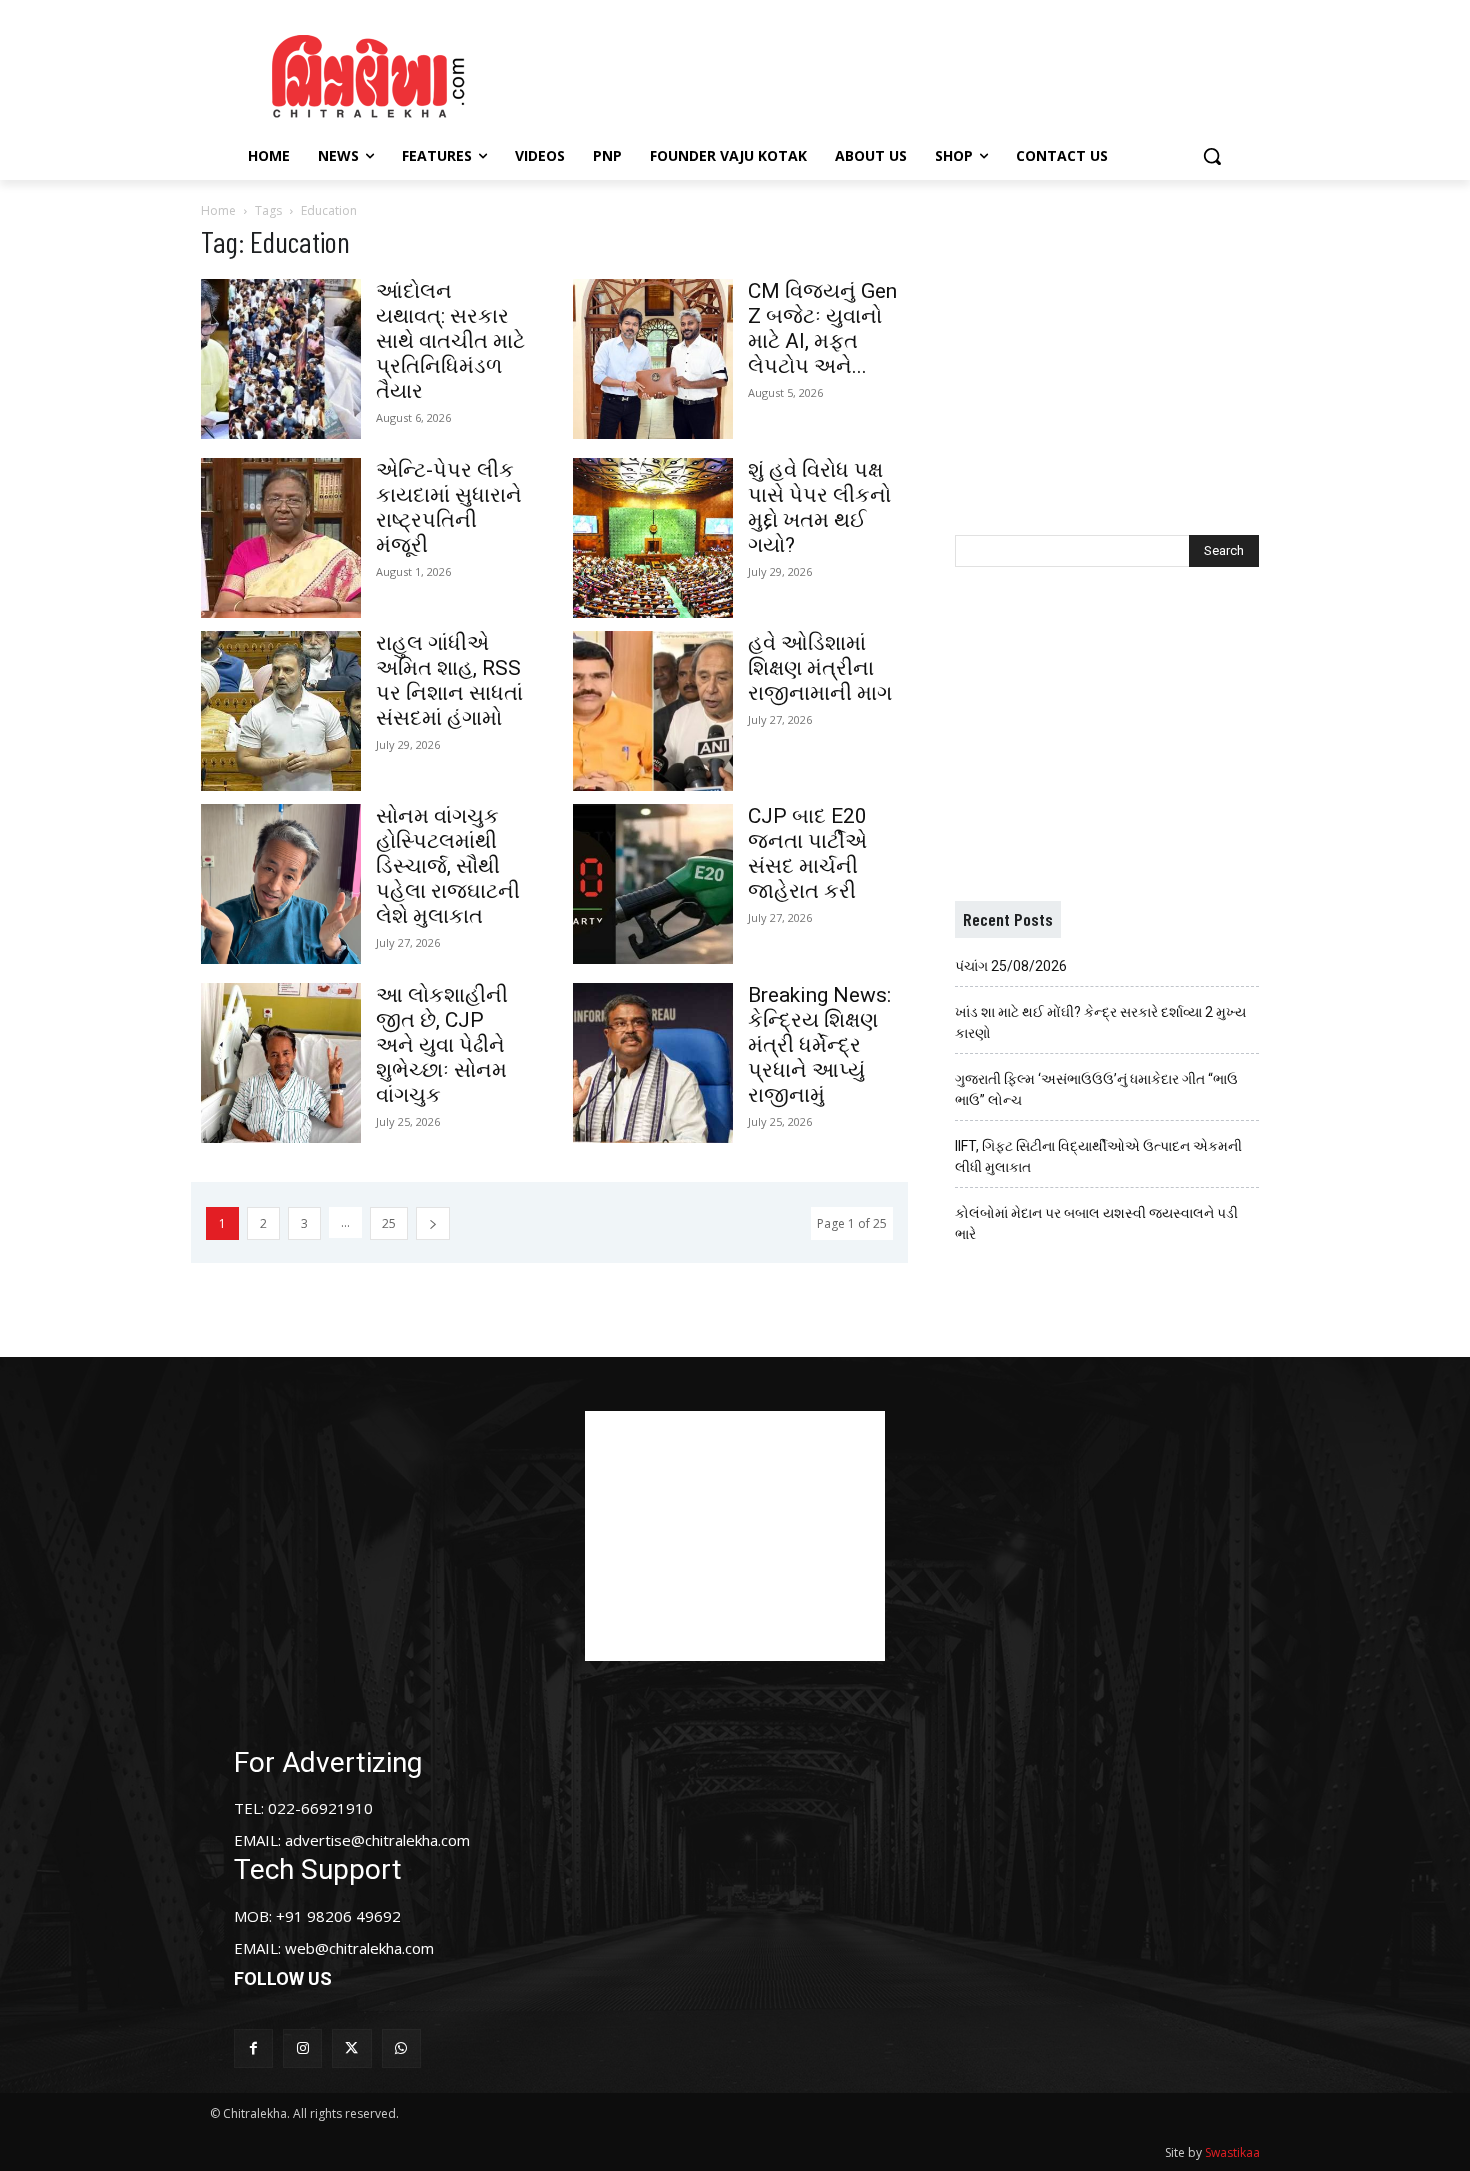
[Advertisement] (904, 73)
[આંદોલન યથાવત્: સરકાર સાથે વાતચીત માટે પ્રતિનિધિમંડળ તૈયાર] (281, 359)
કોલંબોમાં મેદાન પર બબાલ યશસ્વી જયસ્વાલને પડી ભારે (1096, 1223)
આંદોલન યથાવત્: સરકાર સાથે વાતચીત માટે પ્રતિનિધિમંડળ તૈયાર (450, 341)
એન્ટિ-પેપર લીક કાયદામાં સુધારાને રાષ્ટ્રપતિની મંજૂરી (449, 507)
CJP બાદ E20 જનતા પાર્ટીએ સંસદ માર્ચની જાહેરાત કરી (807, 853)
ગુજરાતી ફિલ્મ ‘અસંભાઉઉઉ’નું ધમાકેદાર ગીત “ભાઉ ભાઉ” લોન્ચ (1096, 1089)
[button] (1212, 156)
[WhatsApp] (401, 2048)
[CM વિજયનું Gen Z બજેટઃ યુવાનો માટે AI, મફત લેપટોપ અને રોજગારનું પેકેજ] (653, 359)
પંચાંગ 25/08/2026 (1011, 966)
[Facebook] (253, 2048)
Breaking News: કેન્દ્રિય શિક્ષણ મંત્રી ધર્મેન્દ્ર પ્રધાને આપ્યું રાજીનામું (819, 1045)
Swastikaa (1232, 2152)
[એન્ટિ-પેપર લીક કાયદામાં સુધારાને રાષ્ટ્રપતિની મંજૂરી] (281, 538)
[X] (351, 2048)
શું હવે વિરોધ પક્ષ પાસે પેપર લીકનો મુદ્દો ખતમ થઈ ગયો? (819, 507)
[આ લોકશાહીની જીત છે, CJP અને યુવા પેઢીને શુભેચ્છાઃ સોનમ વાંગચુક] (281, 1063)
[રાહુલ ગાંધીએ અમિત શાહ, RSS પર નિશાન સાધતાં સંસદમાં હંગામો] (281, 711)
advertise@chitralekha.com (377, 1840)
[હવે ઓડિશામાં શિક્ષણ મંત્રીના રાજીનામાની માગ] (653, 711)
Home (218, 210)
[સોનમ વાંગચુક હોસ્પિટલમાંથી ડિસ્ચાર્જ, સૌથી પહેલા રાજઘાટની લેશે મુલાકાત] (281, 884)
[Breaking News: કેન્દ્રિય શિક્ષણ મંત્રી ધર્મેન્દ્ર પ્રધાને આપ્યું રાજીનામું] (653, 1063)
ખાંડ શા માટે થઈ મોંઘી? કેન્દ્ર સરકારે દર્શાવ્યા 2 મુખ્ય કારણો (1100, 1022)
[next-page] (433, 1223)
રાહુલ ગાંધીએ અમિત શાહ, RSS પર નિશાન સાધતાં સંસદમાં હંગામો (449, 680)
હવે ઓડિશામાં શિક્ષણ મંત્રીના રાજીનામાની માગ (820, 668)
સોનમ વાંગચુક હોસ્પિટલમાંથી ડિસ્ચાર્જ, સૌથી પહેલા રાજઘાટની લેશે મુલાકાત (448, 866)
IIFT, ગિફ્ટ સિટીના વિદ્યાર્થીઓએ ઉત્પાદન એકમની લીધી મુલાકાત (1098, 1156)
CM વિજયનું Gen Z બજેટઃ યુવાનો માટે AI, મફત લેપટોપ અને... (822, 328)
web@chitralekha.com (359, 1948)
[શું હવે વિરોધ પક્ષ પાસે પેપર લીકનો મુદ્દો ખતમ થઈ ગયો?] (653, 538)
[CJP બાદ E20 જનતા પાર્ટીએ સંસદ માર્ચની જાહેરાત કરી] (653, 884)
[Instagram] (302, 2048)
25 (389, 1223)
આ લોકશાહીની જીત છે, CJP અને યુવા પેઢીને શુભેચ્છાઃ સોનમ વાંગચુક (442, 1045)
